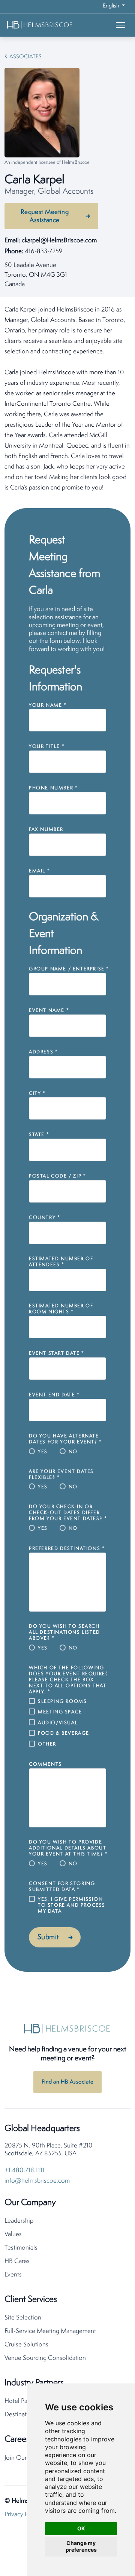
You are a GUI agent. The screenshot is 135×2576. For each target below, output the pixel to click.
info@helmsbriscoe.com (37, 2181)
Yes (43, 1452)
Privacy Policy (22, 2514)
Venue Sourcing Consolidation (45, 2358)
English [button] (112, 6)
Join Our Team (23, 2458)
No (73, 1452)
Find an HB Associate (67, 2082)
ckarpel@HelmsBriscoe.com (59, 241)
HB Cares (17, 2261)
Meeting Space (60, 1712)
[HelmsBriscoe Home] (51, 25)
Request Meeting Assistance (45, 216)
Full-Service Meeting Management (50, 2331)
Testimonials (21, 2248)
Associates (25, 57)
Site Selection (23, 2318)
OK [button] (81, 2528)
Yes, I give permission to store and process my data (72, 1905)
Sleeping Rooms (62, 1702)
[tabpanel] (67, 399)
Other (47, 1744)
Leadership (19, 2221)
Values (13, 2234)
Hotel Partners (23, 2401)
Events (13, 2275)
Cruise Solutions (26, 2345)
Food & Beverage (64, 1733)
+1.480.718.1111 (25, 2170)
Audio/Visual (58, 1723)
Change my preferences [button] (81, 2546)
